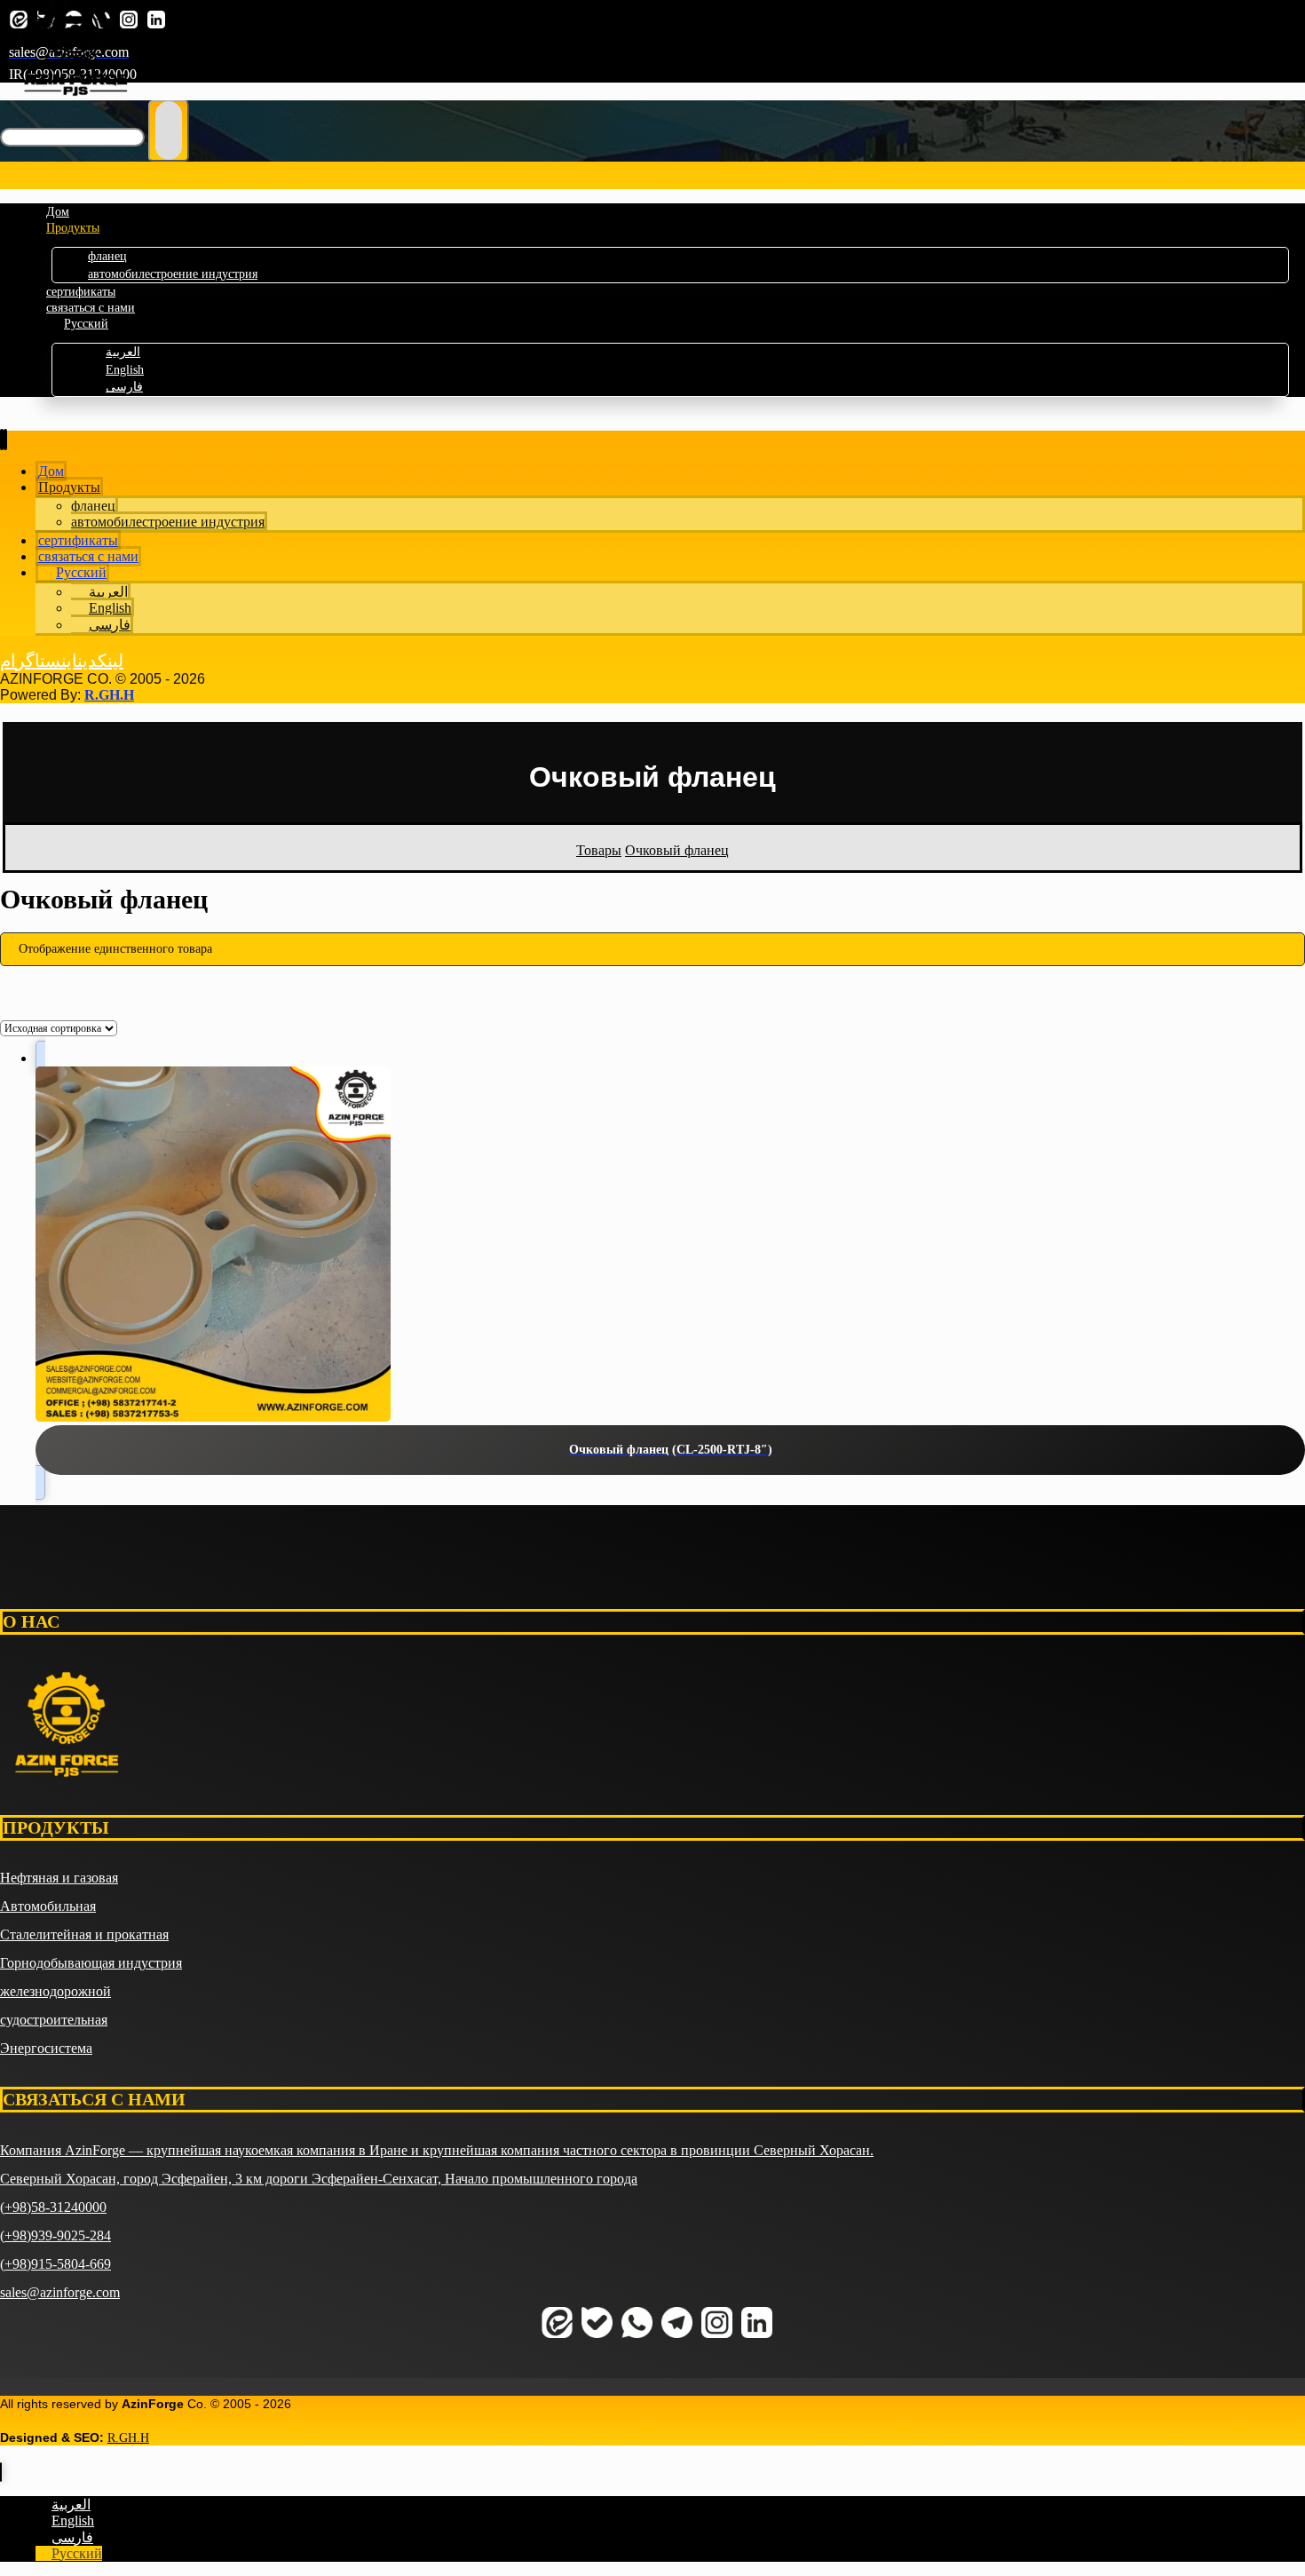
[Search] (169, 131)
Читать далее (653, 2466)
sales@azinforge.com (60, 2292)
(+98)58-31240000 (53, 2207)
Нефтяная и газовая (59, 1878)
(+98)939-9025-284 (55, 2235)
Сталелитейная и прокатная (84, 1934)
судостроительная (54, 2020)
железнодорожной (55, 1991)
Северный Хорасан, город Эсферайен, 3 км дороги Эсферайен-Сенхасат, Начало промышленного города (319, 2179)
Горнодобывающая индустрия (91, 1963)
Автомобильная (48, 1906)
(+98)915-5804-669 (55, 2264)
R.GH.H (109, 695)
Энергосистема (46, 2048)
